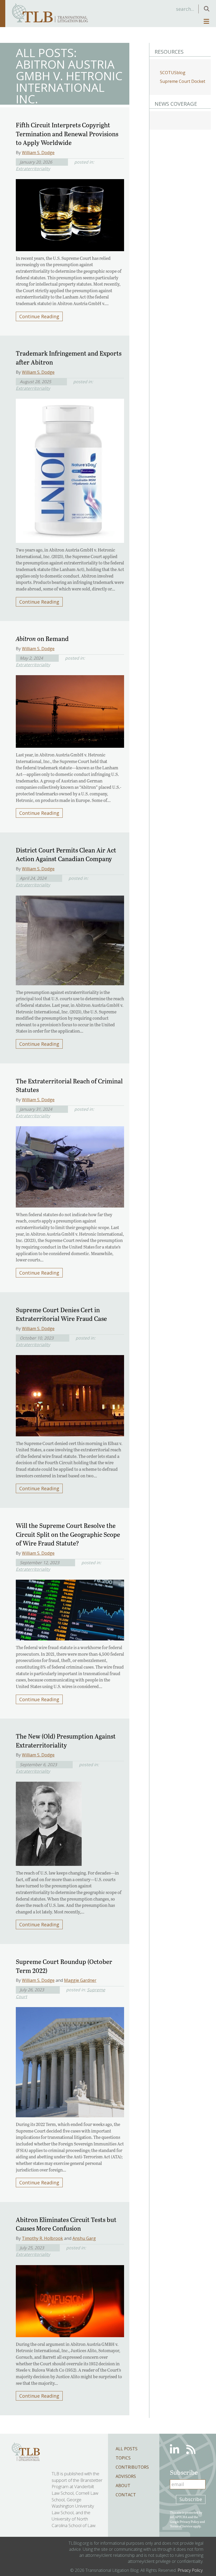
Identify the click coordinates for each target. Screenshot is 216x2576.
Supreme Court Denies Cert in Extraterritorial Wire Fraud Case (61, 1314)
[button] (207, 9)
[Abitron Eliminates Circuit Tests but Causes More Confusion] (70, 2299)
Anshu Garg (84, 2238)
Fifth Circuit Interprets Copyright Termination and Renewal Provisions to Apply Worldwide (67, 134)
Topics (123, 2458)
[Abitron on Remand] (70, 710)
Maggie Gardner (80, 1980)
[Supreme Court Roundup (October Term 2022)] (70, 2061)
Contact (126, 2495)
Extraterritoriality (33, 169)
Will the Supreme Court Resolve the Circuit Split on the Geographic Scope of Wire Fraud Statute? (68, 1534)
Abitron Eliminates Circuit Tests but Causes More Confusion (66, 2224)
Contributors (132, 2467)
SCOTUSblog (173, 73)
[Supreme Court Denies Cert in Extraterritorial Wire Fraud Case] (70, 1394)
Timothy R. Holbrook (42, 2238)
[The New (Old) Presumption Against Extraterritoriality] (49, 1822)
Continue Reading (39, 316)
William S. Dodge (38, 153)
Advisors (126, 2476)
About (123, 2486)
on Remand (42, 638)
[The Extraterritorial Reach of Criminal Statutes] (70, 1165)
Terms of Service (181, 2526)
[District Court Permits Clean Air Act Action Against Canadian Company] (70, 939)
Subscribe (191, 2499)
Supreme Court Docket (183, 81)
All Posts (127, 2449)
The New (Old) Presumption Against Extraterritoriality (66, 1741)
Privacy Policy (189, 2521)
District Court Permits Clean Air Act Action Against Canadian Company (66, 854)
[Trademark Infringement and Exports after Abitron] (70, 469)
